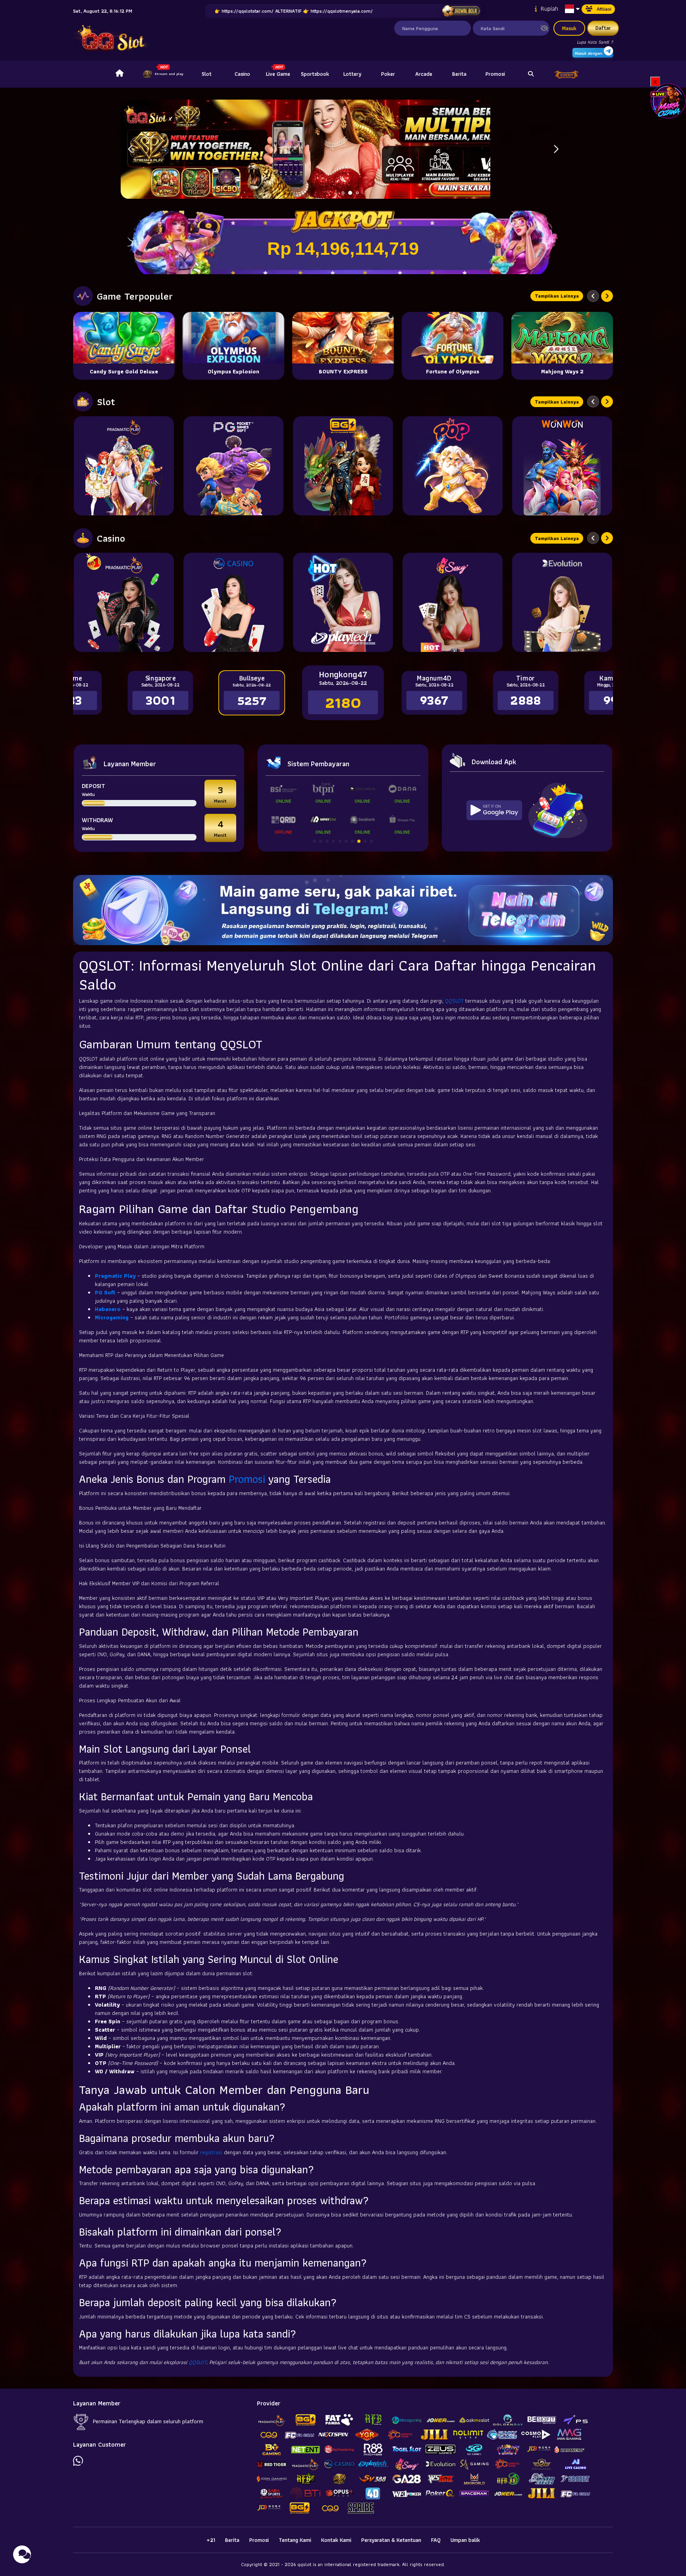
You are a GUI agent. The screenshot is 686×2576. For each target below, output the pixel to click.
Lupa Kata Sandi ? (595, 42)
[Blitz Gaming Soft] (343, 466)
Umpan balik (465, 2540)
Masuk (569, 28)
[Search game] (531, 74)
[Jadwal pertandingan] (461, 11)
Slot (207, 74)
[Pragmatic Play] (124, 466)
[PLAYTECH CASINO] (343, 602)
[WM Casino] (233, 602)
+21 (211, 2540)
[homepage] (119, 74)
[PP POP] (453, 466)
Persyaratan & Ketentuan (391, 2540)
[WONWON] (562, 466)
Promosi (495, 74)
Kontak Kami (336, 2540)
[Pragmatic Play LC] (124, 602)
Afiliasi (604, 9)
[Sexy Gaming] (453, 602)
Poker (388, 74)
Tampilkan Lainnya (557, 296)
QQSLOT (454, 1001)
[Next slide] (607, 296)
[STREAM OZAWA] (668, 100)
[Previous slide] (593, 296)
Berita (459, 74)
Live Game (278, 74)
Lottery (352, 74)
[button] (556, 149)
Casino (242, 74)
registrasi (211, 2152)
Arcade (424, 74)
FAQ (436, 2540)
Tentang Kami (295, 2540)
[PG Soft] (233, 466)
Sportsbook (315, 74)
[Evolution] (562, 602)
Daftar (603, 28)
